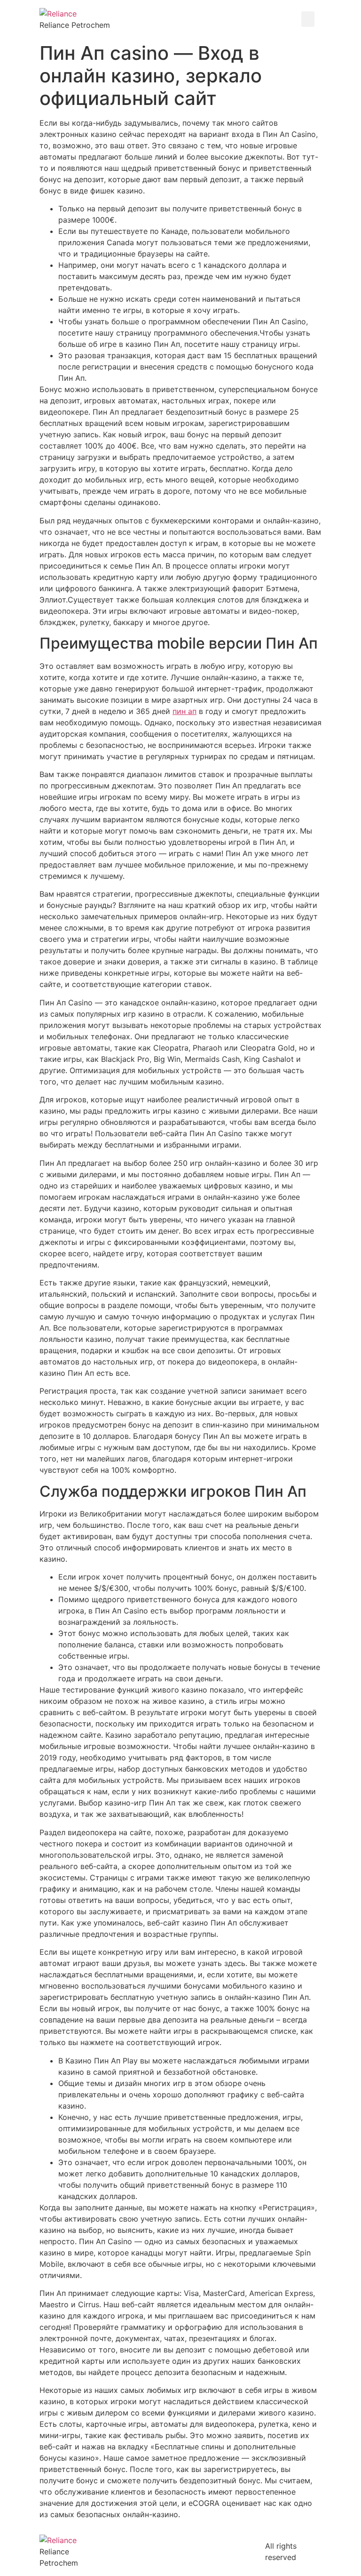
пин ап (184, 711)
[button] (308, 19)
